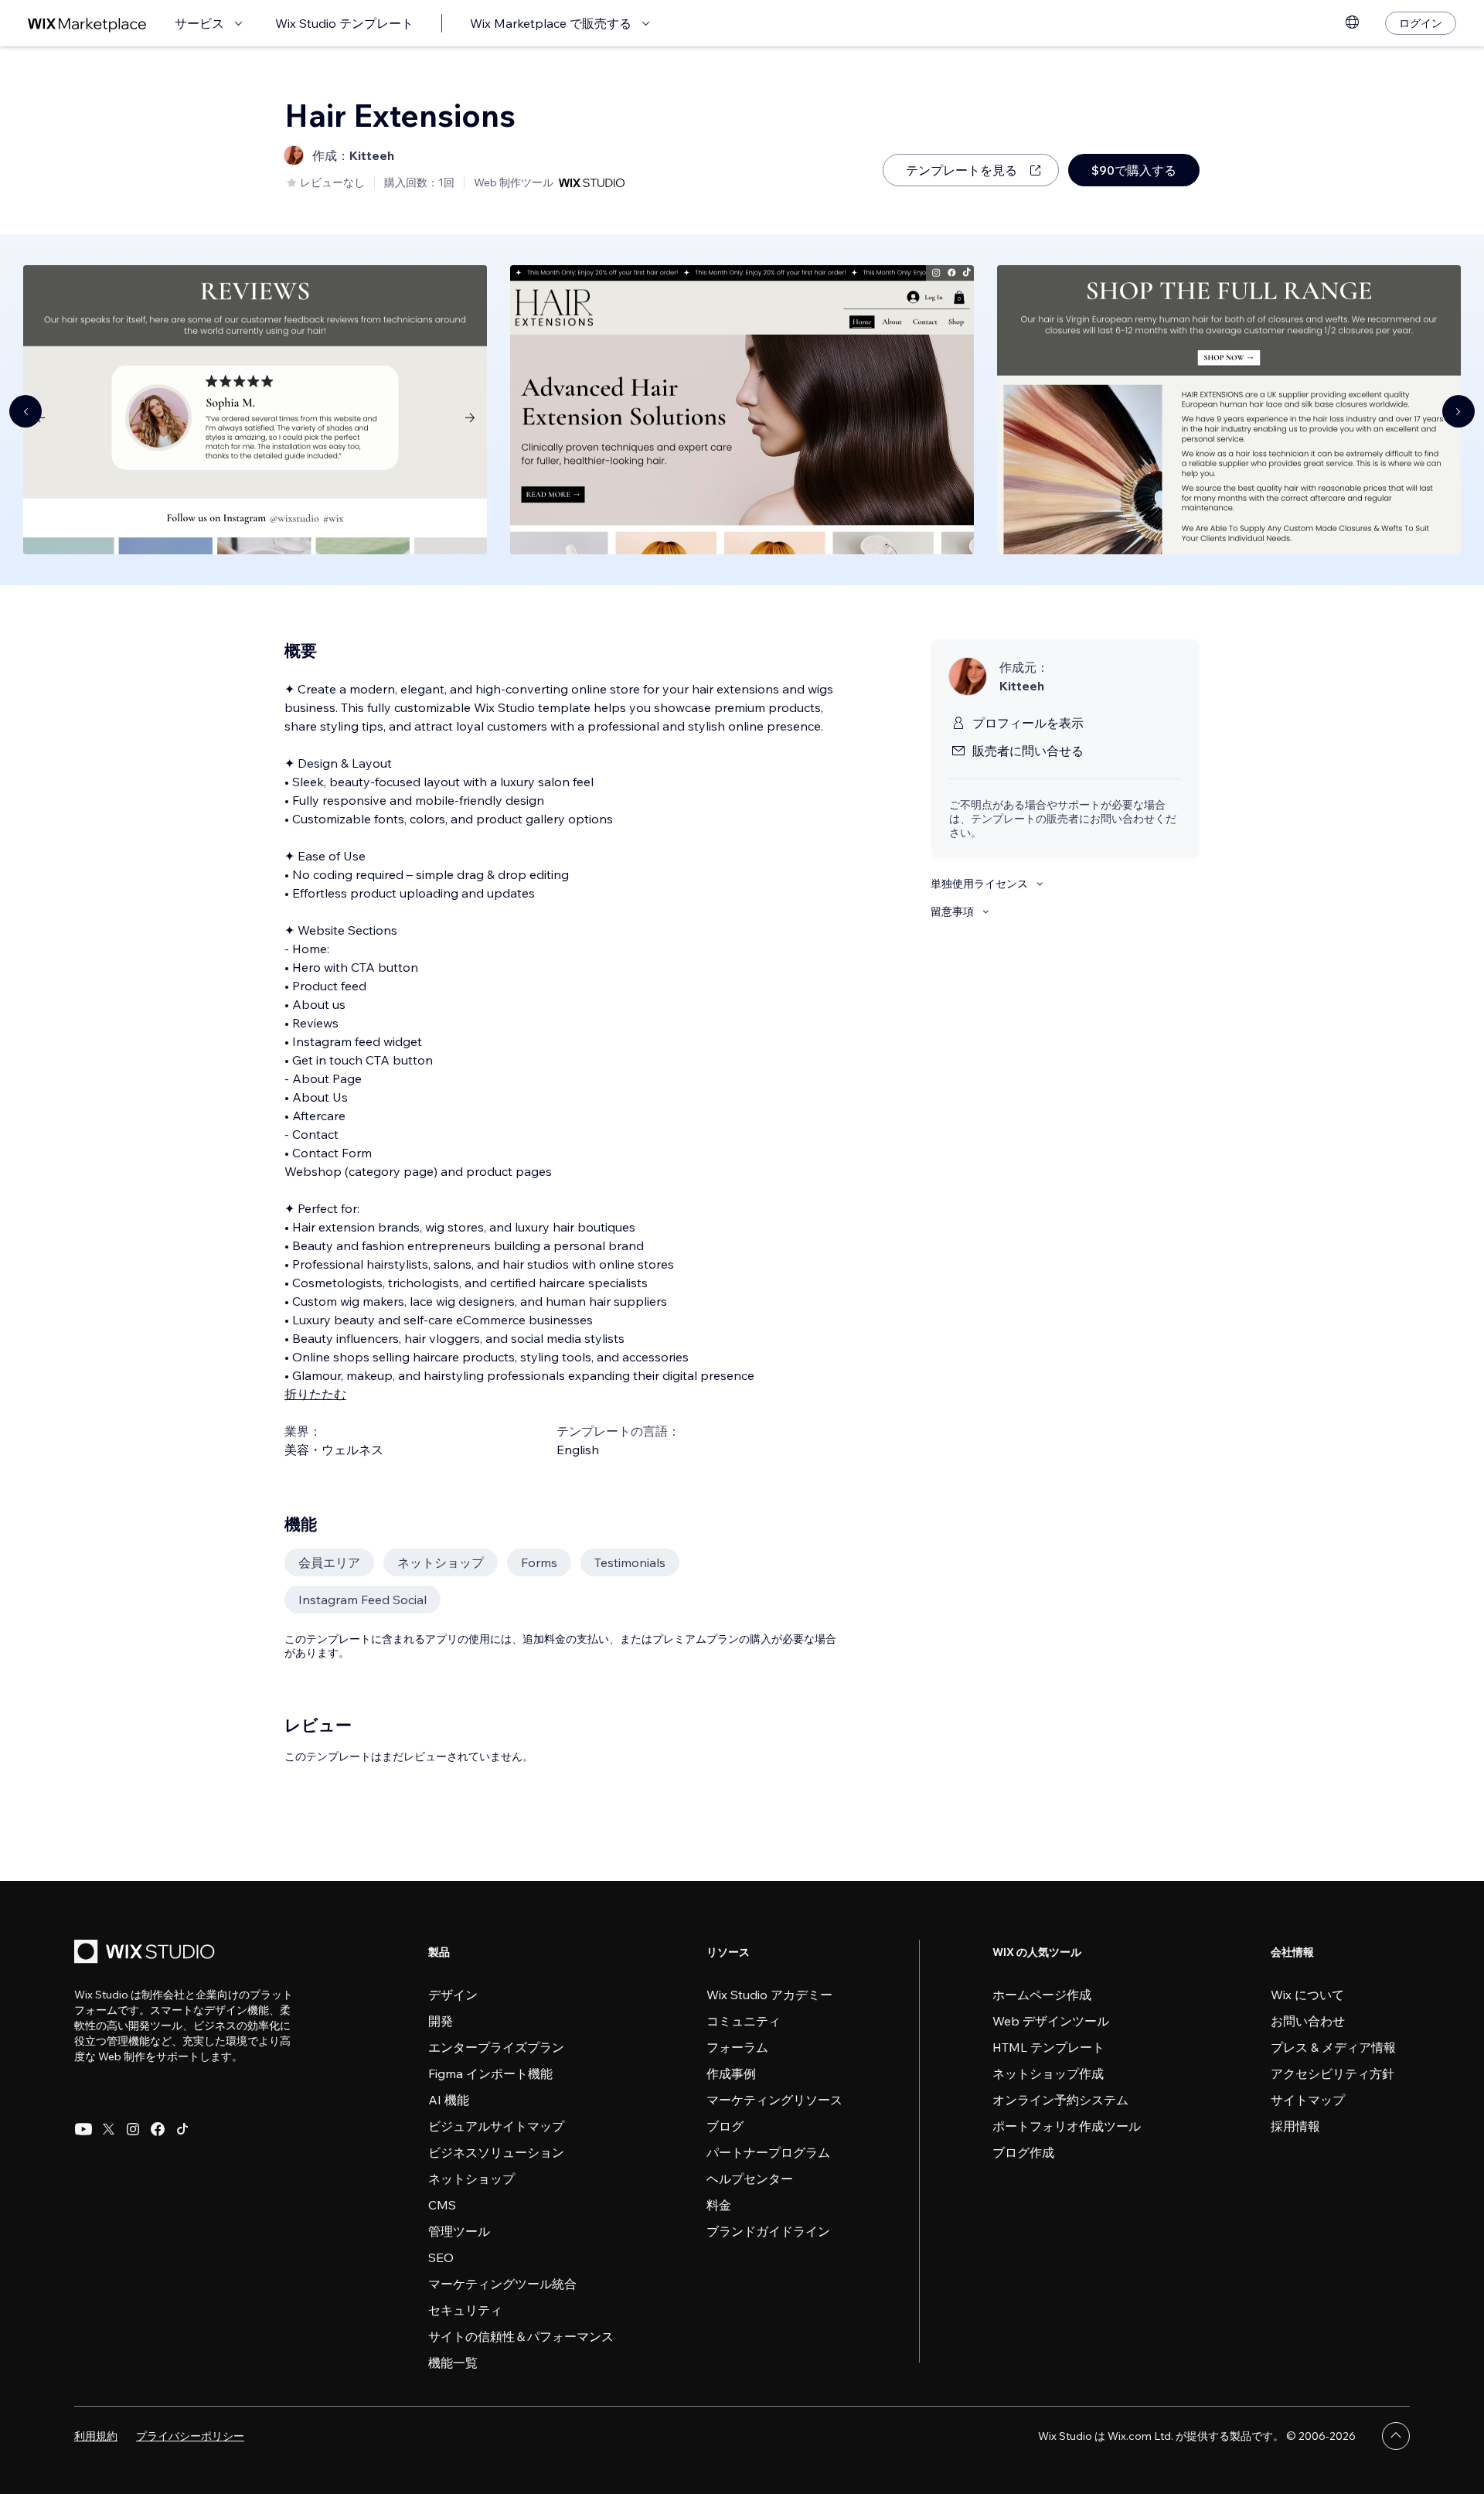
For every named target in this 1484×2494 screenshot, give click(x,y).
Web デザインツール (1051, 2021)
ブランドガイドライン (768, 2231)
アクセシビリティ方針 (1333, 2073)
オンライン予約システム (1060, 2100)
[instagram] (133, 2129)
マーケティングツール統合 (502, 2284)
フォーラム (737, 2047)
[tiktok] (182, 2129)
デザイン (453, 1995)
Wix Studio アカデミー (769, 1995)
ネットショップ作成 (1048, 2073)
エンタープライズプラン (496, 2047)
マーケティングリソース (774, 2100)
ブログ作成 (1023, 2152)
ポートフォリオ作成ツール (1067, 2126)
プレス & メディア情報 (1333, 2047)
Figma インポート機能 (490, 2073)
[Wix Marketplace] (87, 24)
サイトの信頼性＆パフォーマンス (521, 2336)
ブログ (725, 2126)
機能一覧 (453, 2363)
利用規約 (96, 2436)
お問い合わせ (1308, 2021)
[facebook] (158, 2129)
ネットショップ (471, 2179)
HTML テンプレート (1048, 2047)
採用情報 (1295, 2126)
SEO (441, 2257)
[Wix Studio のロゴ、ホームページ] (147, 1953)
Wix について (1307, 1995)
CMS (442, 2205)
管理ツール (459, 2231)
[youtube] (83, 2129)
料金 (719, 2205)
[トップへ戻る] (1396, 2436)
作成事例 (731, 2073)
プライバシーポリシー (190, 2436)
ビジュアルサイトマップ (496, 2126)
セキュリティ (465, 2310)
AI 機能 (449, 2100)
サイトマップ (1308, 2100)
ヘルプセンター (750, 2179)
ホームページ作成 (1042, 1995)
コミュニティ (744, 2021)
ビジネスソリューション (496, 2152)
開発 (441, 2021)
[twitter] (108, 2129)
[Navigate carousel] (26, 411)
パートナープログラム (768, 2152)
